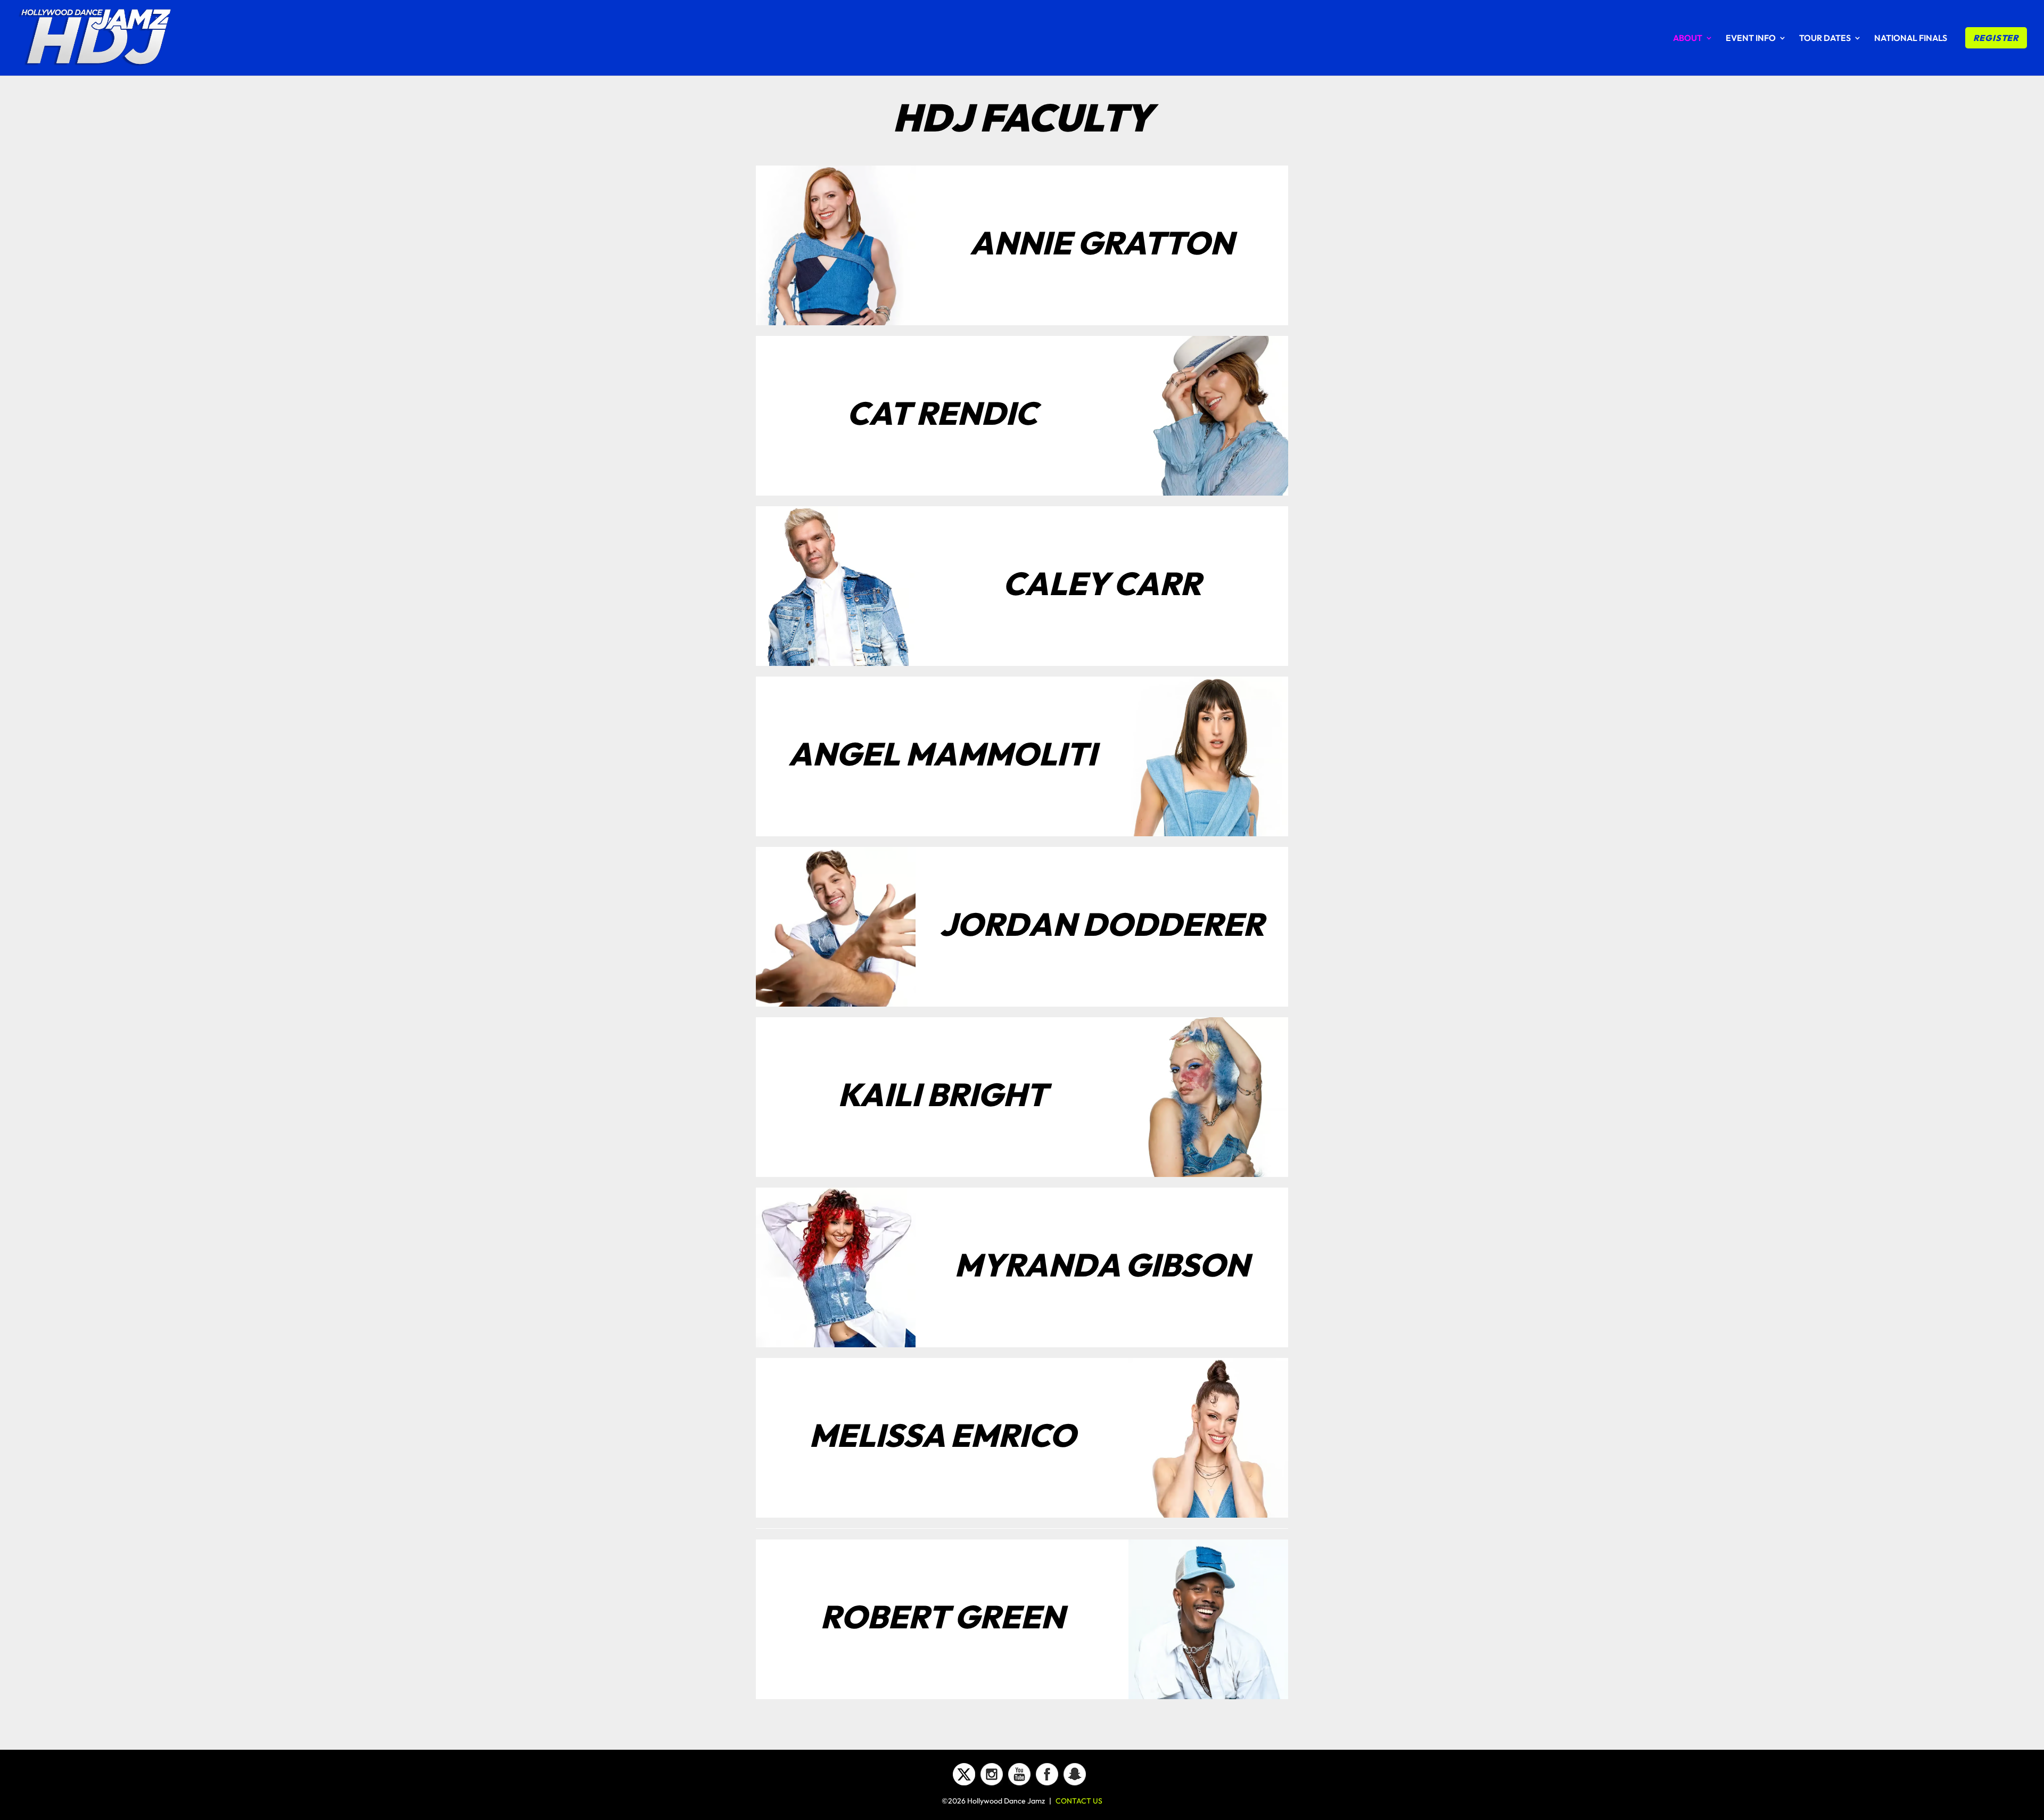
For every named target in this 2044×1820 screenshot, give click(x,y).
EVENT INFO (1751, 39)
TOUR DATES (1825, 39)
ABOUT (1688, 39)
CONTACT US (1079, 1801)
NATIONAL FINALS (1911, 39)
